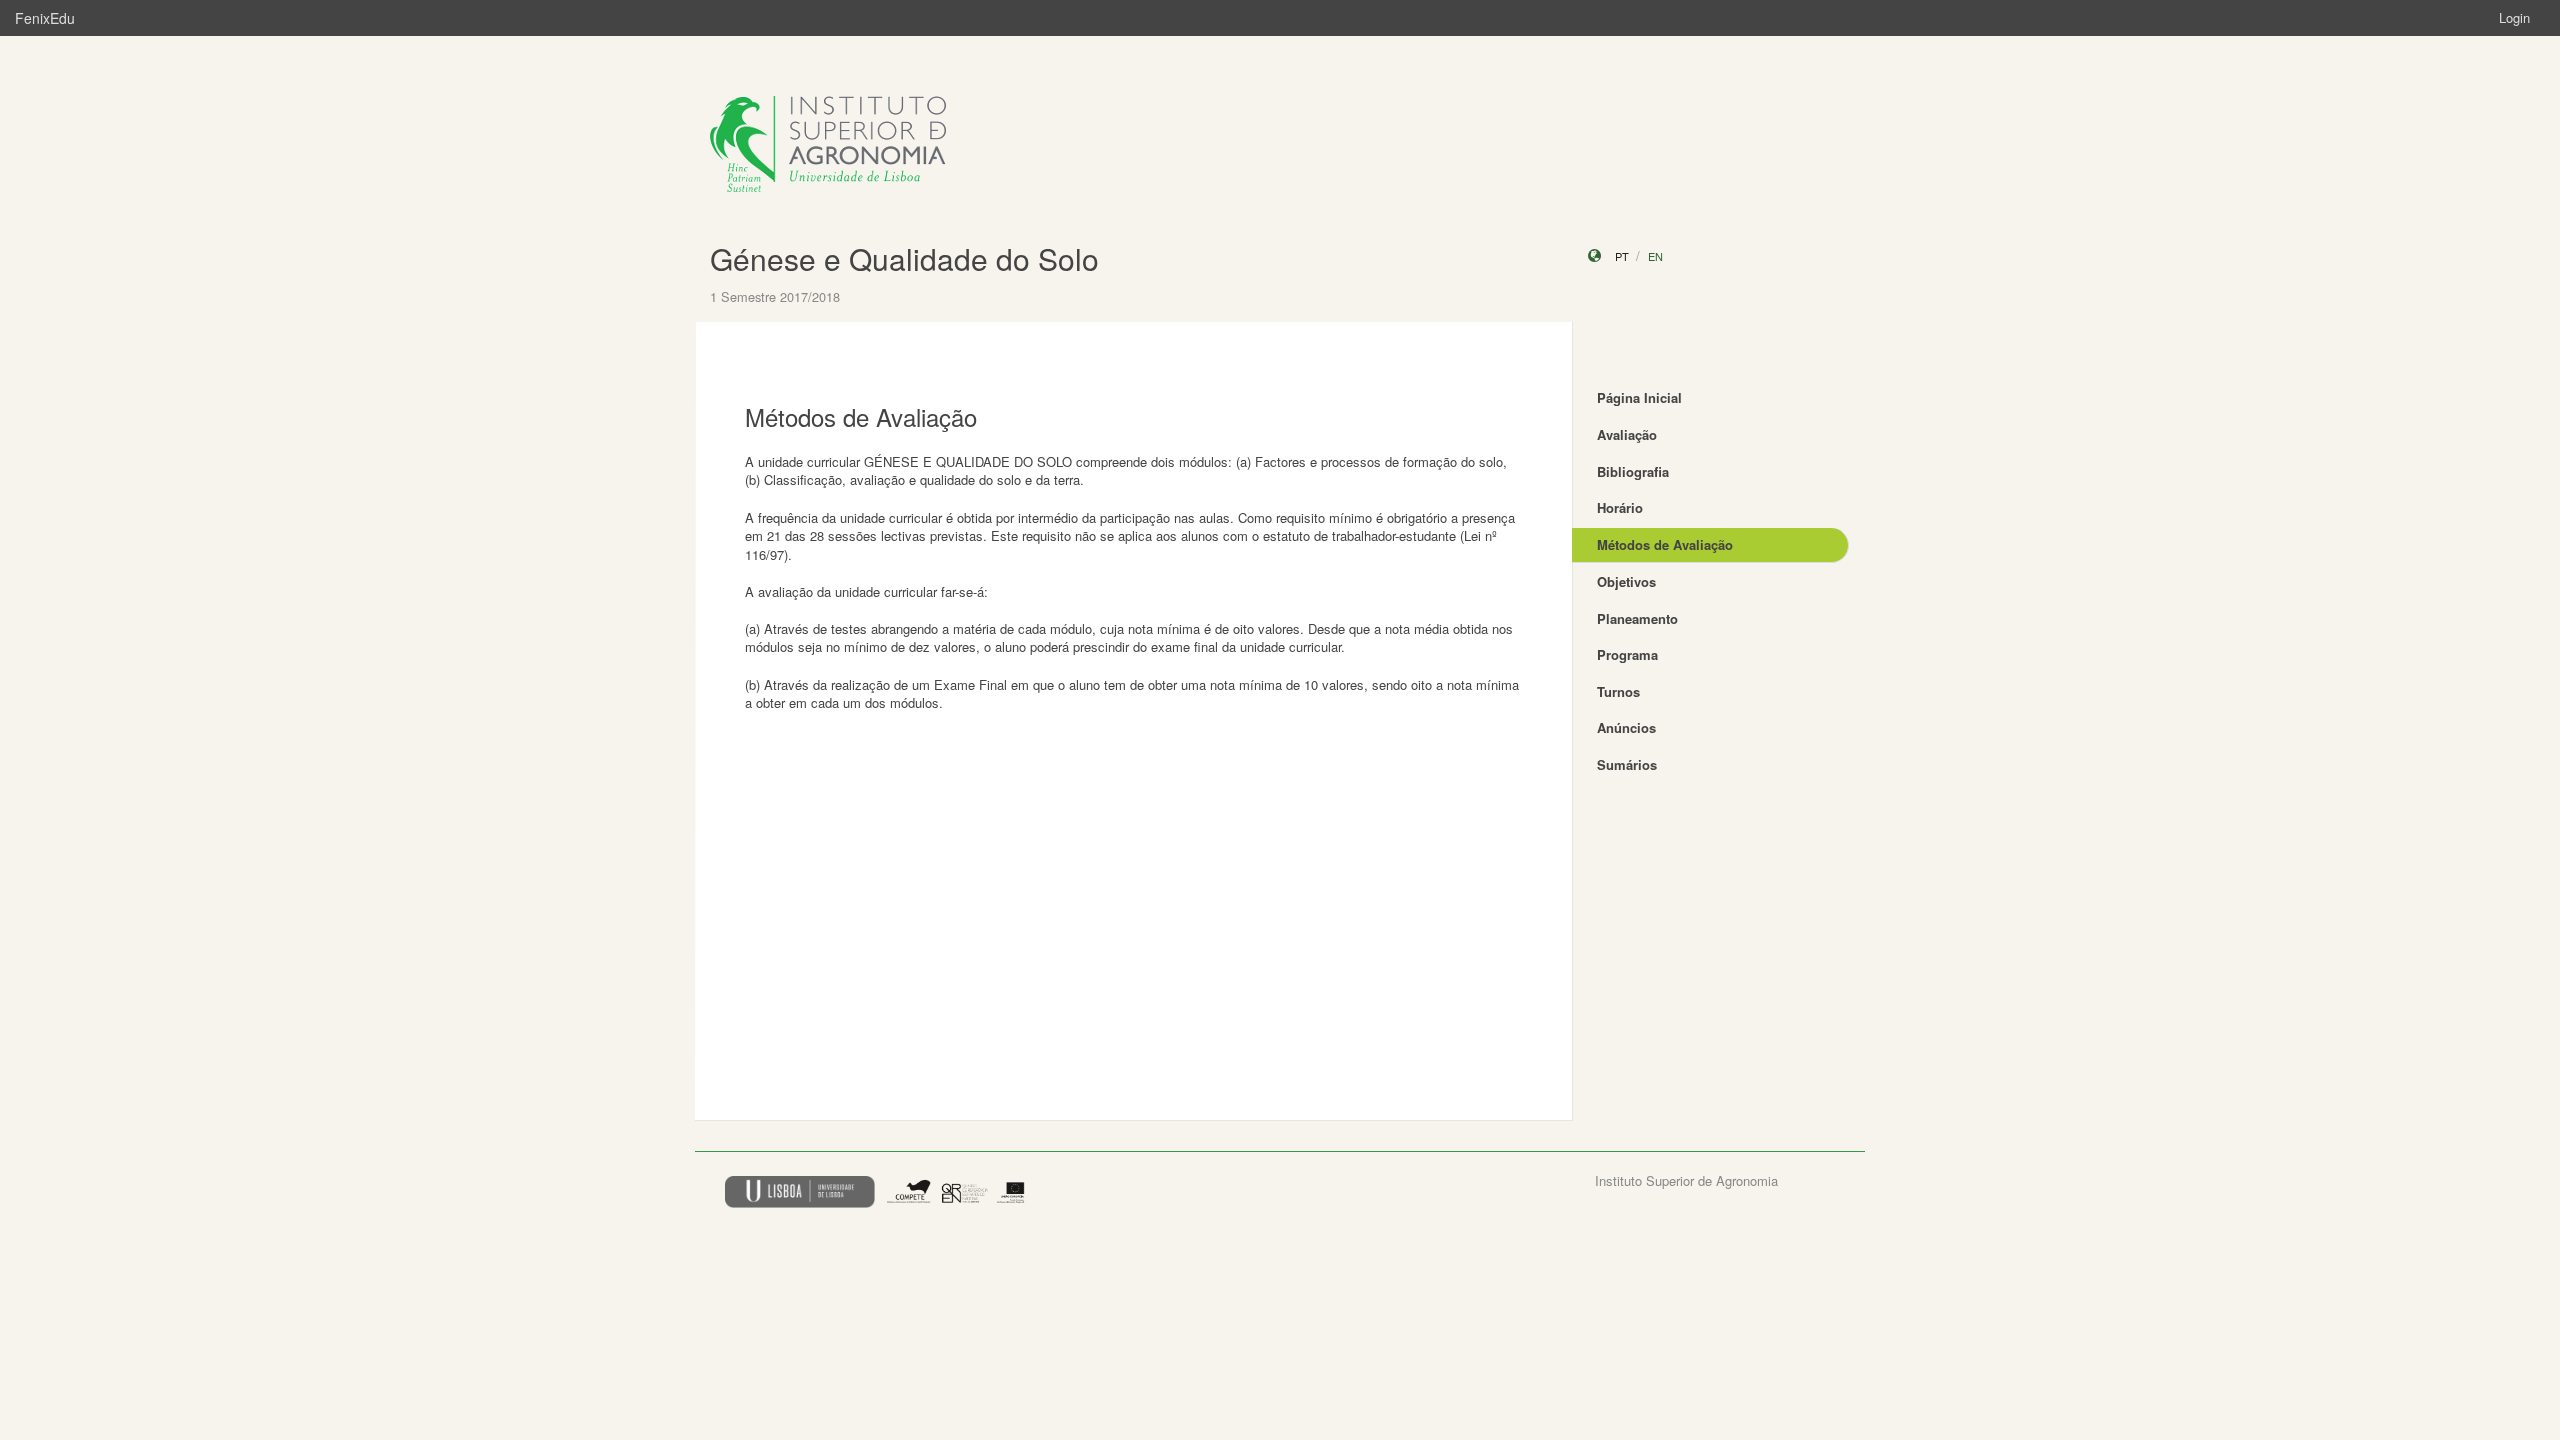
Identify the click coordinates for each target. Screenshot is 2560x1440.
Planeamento (1637, 618)
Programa (1627, 654)
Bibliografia (1633, 471)
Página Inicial (1639, 397)
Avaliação (1627, 434)
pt (1622, 256)
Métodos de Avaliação (1665, 544)
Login (2514, 17)
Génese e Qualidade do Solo (904, 258)
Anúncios (1626, 727)
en (1655, 256)
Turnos (1618, 691)
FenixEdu (45, 18)
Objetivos (1626, 581)
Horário (1620, 507)
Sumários (1627, 764)
